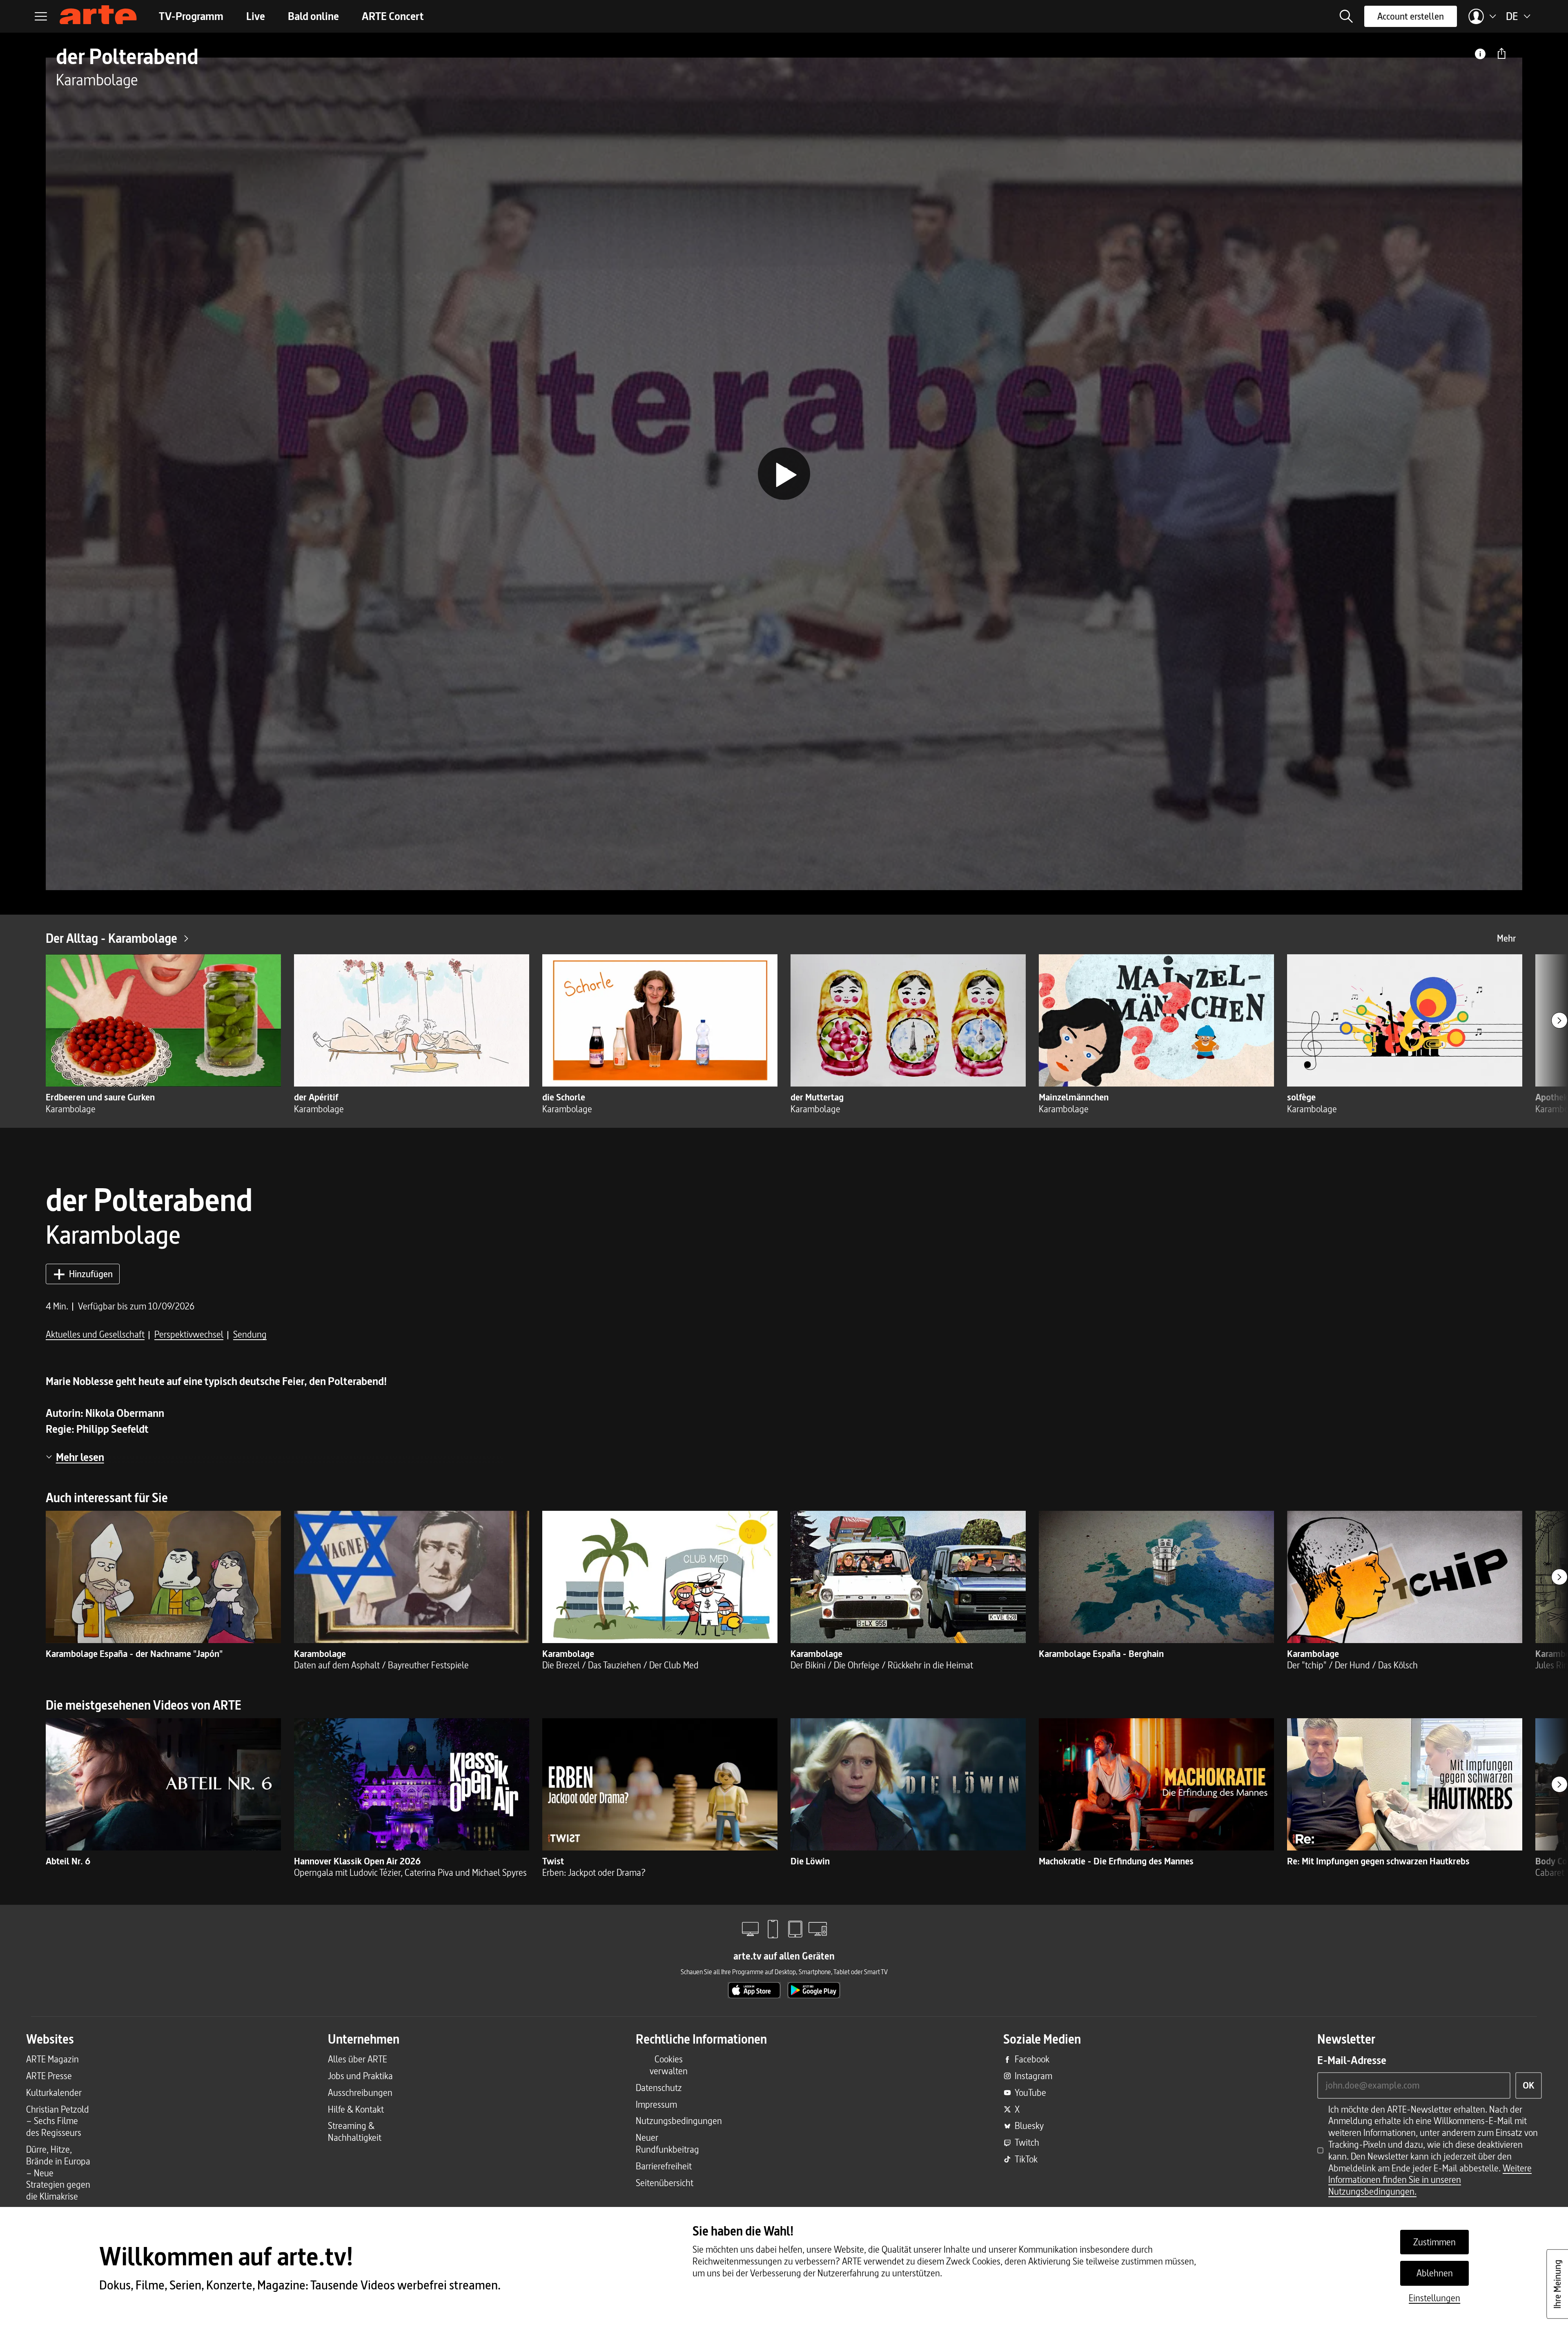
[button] (1346, 16)
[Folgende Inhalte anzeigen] (1559, 1020)
